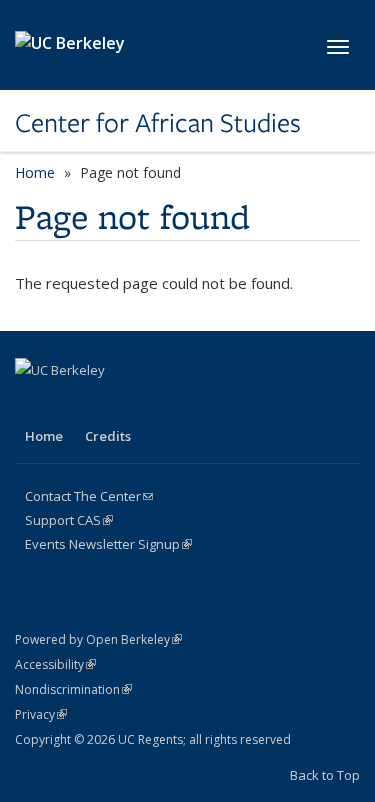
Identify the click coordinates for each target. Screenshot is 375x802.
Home (35, 172)
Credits (108, 436)
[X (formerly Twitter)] (72, 404)
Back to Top (325, 775)
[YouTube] (150, 404)
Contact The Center (89, 496)
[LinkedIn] (111, 404)
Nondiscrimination (73, 689)
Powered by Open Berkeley (98, 639)
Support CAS (69, 520)
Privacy (41, 714)
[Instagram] (189, 404)
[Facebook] (33, 404)
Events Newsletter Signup (108, 544)
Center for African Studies (158, 123)
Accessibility (55, 664)
